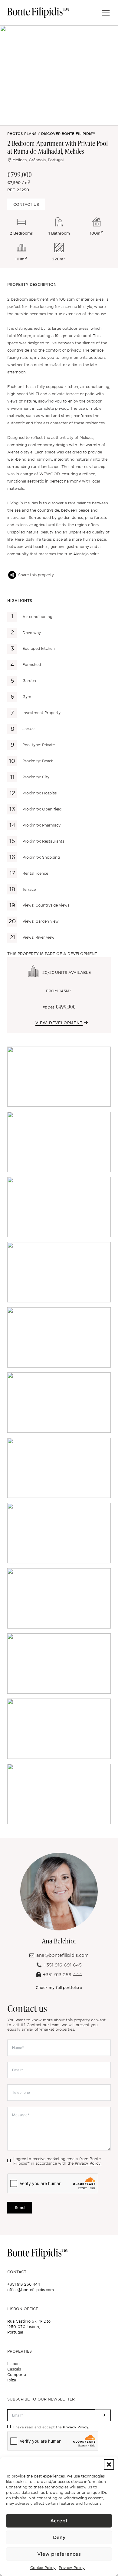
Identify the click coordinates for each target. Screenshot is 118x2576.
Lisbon (13, 2364)
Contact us (26, 204)
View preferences (59, 2554)
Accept (59, 2521)
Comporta (17, 2375)
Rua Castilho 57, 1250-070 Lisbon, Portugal (29, 2327)
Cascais (14, 2369)
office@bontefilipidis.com (31, 2290)
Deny (59, 2538)
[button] (109, 2464)
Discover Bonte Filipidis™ (68, 134)
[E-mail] (12, 575)
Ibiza (12, 2380)
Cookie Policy (43, 2568)
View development (59, 1023)
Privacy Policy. (88, 2163)
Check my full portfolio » (59, 1987)
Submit (103, 2415)
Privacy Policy (72, 2568)
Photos (15, 134)
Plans (30, 134)
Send (20, 2208)
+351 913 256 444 (24, 2284)
